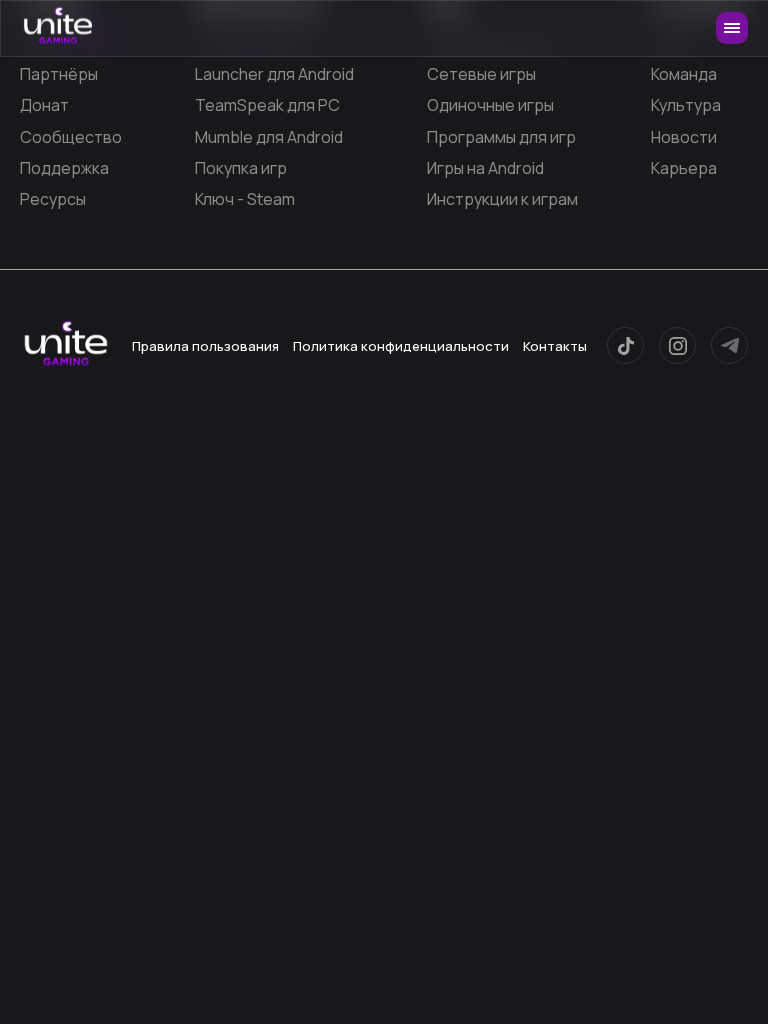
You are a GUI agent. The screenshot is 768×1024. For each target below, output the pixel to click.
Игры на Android (485, 168)
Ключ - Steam (245, 199)
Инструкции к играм (502, 199)
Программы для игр (501, 137)
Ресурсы (53, 199)
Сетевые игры (481, 74)
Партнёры (59, 74)
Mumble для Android (269, 137)
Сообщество (71, 137)
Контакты (555, 346)
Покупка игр (241, 168)
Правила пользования (205, 346)
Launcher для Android (274, 74)
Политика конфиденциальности (401, 346)
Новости (684, 137)
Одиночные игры (490, 105)
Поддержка (64, 168)
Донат (44, 105)
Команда (684, 74)
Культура (686, 105)
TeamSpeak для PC (267, 105)
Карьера (684, 168)
